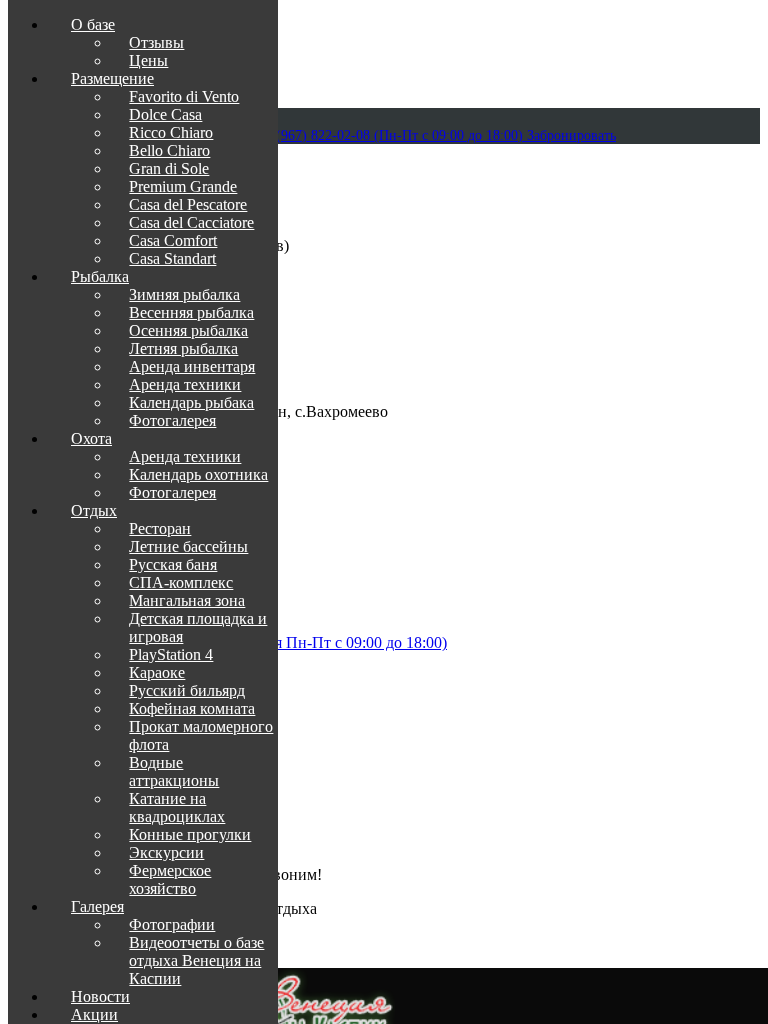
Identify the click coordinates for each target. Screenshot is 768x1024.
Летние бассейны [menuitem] (188, 546)
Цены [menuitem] (148, 60)
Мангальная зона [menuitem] (187, 600)
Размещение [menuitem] (112, 78)
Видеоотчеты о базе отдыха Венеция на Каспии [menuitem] (196, 960)
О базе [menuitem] (93, 24)
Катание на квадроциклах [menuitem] (177, 807)
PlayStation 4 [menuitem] (171, 654)
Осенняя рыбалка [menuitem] (188, 330)
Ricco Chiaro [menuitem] (171, 132)
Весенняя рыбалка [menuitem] (191, 312)
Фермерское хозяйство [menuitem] (170, 879)
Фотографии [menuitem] (172, 924)
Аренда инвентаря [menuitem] (192, 366)
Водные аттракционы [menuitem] (174, 771)
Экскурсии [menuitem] (166, 852)
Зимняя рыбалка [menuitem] (184, 294)
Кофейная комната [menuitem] (192, 708)
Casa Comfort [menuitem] (173, 240)
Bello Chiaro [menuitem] (169, 150)
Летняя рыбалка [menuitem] (183, 348)
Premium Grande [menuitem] (183, 186)
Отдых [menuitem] (94, 510)
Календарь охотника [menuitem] (198, 474)
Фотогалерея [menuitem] (172, 420)
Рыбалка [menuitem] (100, 276)
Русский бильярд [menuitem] (187, 690)
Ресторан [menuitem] (160, 528)
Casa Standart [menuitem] (172, 258)
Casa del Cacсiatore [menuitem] (191, 222)
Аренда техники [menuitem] (185, 384)
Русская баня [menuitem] (173, 564)
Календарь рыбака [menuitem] (191, 402)
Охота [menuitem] (91, 438)
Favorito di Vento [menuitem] (184, 96)
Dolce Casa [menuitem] (165, 114)
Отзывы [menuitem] (156, 42)
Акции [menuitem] (94, 1014)
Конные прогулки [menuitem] (190, 834)
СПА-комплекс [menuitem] (181, 582)
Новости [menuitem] (100, 996)
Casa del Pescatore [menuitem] (188, 204)
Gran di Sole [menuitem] (169, 168)
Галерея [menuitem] (97, 906)
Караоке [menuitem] (157, 672)
